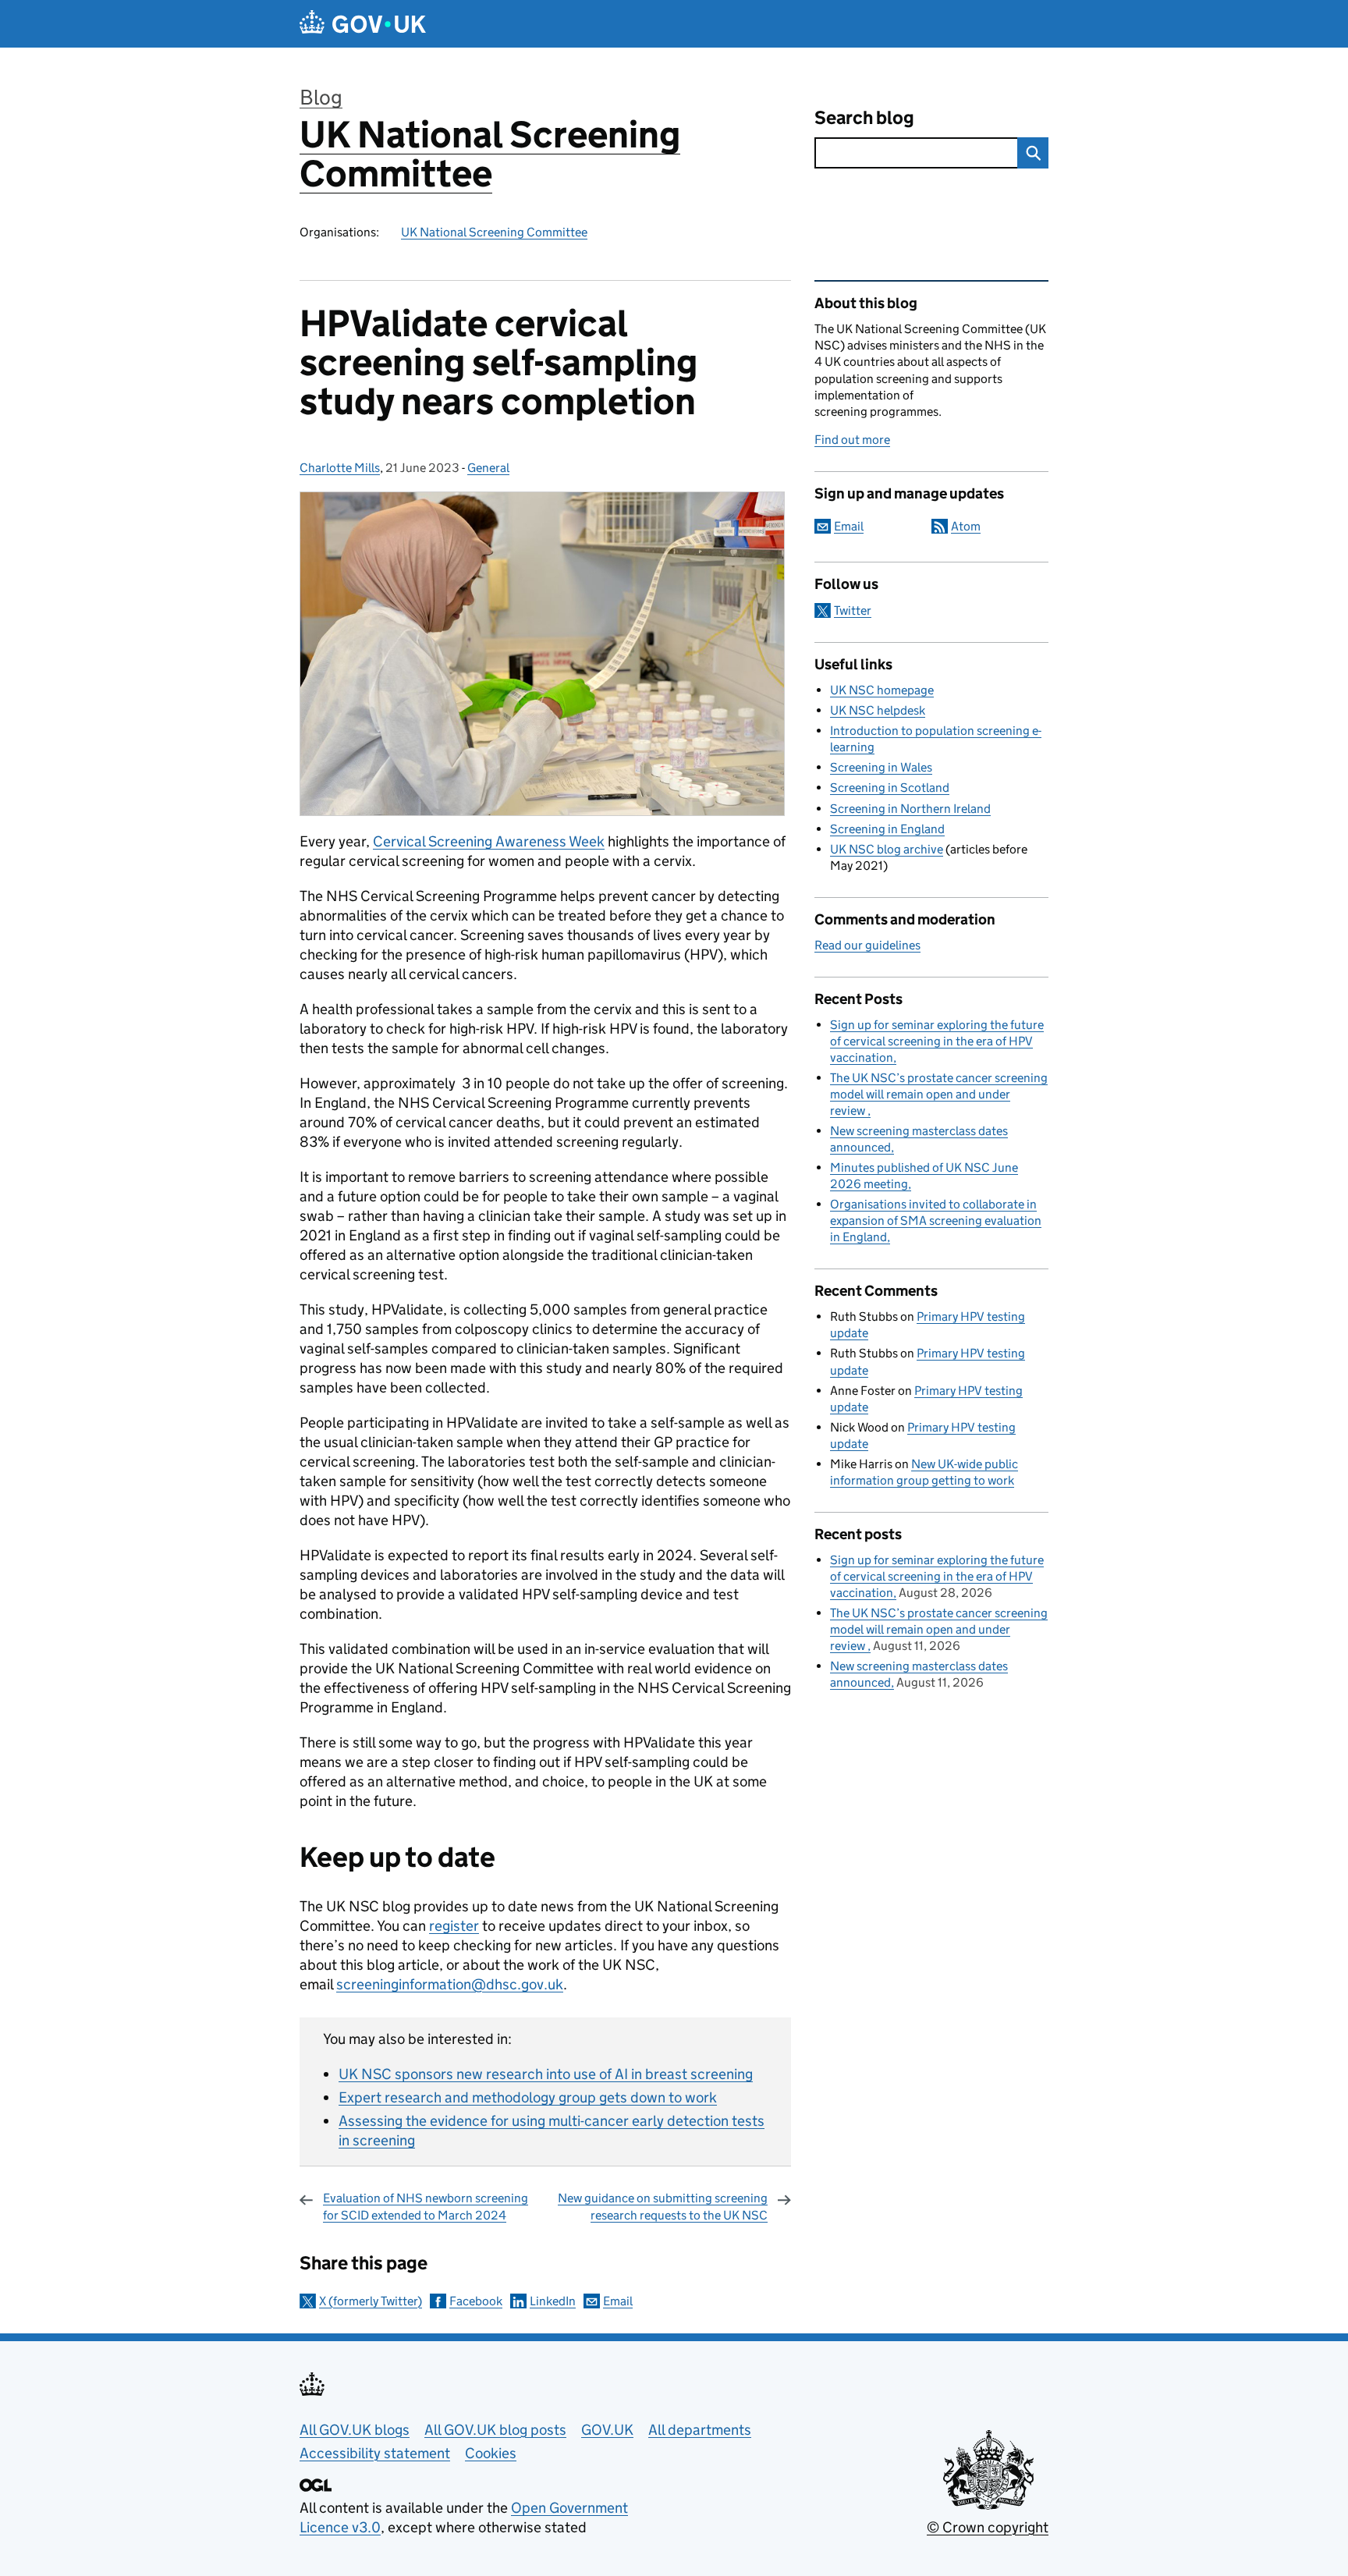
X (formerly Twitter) (371, 2301)
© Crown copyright (988, 2527)
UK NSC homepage (882, 690)
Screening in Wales (881, 767)
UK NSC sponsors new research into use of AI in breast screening (546, 2074)
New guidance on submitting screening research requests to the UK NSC (663, 2207)
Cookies (491, 2453)
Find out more (852, 440)
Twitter (853, 610)
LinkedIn (553, 2301)
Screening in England (887, 829)
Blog (321, 97)
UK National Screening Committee (490, 154)
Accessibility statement (375, 2453)
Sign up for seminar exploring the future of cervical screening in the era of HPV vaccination (937, 1041)
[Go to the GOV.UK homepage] (363, 24)
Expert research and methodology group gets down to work (528, 2097)
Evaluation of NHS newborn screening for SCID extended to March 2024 (426, 2207)
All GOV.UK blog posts (495, 2430)
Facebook (476, 2301)
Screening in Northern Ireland (910, 809)
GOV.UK (607, 2430)
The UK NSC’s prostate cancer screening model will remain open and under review (939, 1094)
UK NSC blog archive (887, 849)
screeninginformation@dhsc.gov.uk (450, 1984)
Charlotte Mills (340, 468)
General (488, 468)
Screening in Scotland (890, 788)
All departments (700, 2430)
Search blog (864, 117)
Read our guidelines (867, 945)
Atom (966, 526)
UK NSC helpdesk (878, 710)
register (454, 1926)
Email (618, 2301)
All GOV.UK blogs (355, 2430)
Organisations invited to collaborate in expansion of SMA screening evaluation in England (936, 1221)
